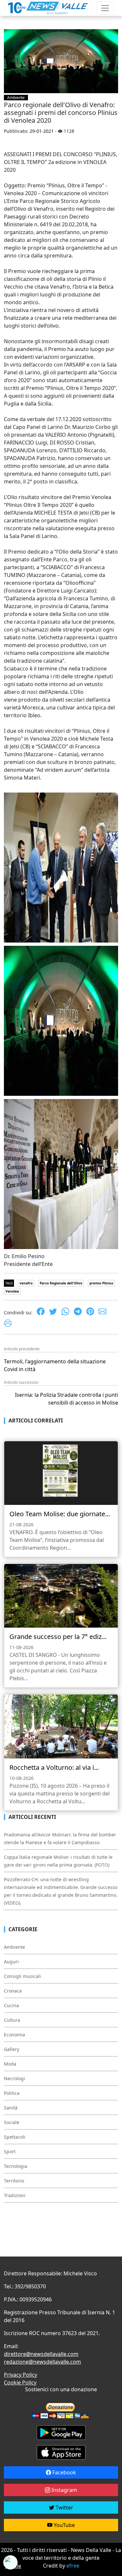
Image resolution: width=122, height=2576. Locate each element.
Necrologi (14, 2078)
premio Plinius (101, 1283)
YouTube (64, 2525)
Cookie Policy (20, 2382)
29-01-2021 (42, 131)
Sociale (12, 2122)
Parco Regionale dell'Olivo (61, 1283)
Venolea (12, 1291)
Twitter (64, 2507)
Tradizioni (15, 2195)
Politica (12, 2093)
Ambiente (16, 98)
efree (73, 2566)
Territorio (14, 2181)
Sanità (11, 2108)
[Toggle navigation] (105, 8)
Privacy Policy (20, 2375)
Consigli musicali (22, 1976)
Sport (10, 2151)
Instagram (64, 2490)
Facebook (64, 2472)
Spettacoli (15, 2137)
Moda (10, 2064)
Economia (14, 2035)
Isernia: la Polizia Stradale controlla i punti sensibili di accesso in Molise (67, 1399)
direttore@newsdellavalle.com (41, 2354)
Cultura (12, 2020)
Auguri (11, 1962)
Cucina (11, 2005)
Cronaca (13, 1991)
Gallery (12, 2049)
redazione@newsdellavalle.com (42, 2362)
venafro (26, 1283)
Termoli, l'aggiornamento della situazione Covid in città (55, 1365)
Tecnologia (16, 2166)
